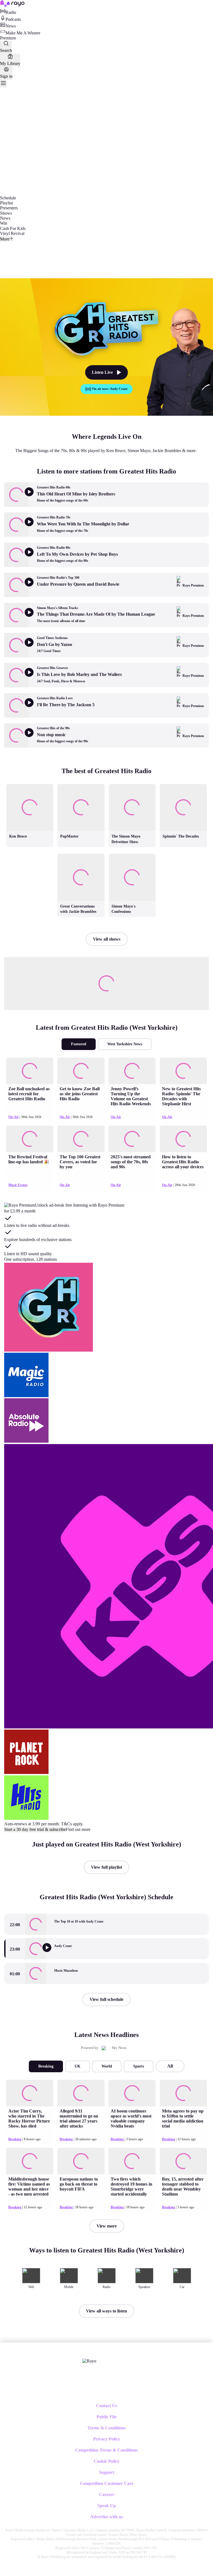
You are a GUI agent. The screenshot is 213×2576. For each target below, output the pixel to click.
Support (106, 2472)
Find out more (78, 1829)
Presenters (9, 208)
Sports (139, 2066)
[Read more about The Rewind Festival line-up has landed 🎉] (30, 1139)
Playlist (6, 203)
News (11, 26)
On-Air (13, 1117)
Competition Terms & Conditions (106, 2450)
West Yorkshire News (125, 1044)
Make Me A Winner (23, 33)
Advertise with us (106, 2517)
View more (107, 2226)
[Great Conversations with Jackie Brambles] (81, 854)
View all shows (107, 939)
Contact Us (106, 2406)
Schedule (8, 198)
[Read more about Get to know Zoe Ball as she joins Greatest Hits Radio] (81, 1071)
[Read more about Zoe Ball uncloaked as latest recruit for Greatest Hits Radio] (30, 1071)
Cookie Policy (107, 2461)
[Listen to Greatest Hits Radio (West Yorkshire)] (50, 1953)
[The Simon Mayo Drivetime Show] (132, 784)
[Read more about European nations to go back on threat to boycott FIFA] (81, 2161)
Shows (6, 213)
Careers (106, 2494)
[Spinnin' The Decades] (183, 784)
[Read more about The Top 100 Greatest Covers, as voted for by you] (81, 1139)
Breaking (46, 2066)
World (107, 2066)
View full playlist (106, 1867)
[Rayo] (89, 2361)
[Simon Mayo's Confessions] (132, 854)
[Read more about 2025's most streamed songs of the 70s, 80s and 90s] (132, 1139)
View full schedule (106, 1999)
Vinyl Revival (12, 233)
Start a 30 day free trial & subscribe (35, 1829)
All (170, 2066)
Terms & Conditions (106, 2428)
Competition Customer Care (107, 2483)
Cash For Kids (13, 228)
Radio (11, 12)
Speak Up (107, 2506)
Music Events (18, 1185)
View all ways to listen (106, 2311)
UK (78, 2066)
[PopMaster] (81, 784)
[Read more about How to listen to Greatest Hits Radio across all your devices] (183, 1139)
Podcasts (13, 19)
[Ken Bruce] (30, 784)
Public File (106, 2417)
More (5, 239)
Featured (79, 1044)
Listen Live (102, 372)
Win (4, 223)
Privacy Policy (107, 2439)
